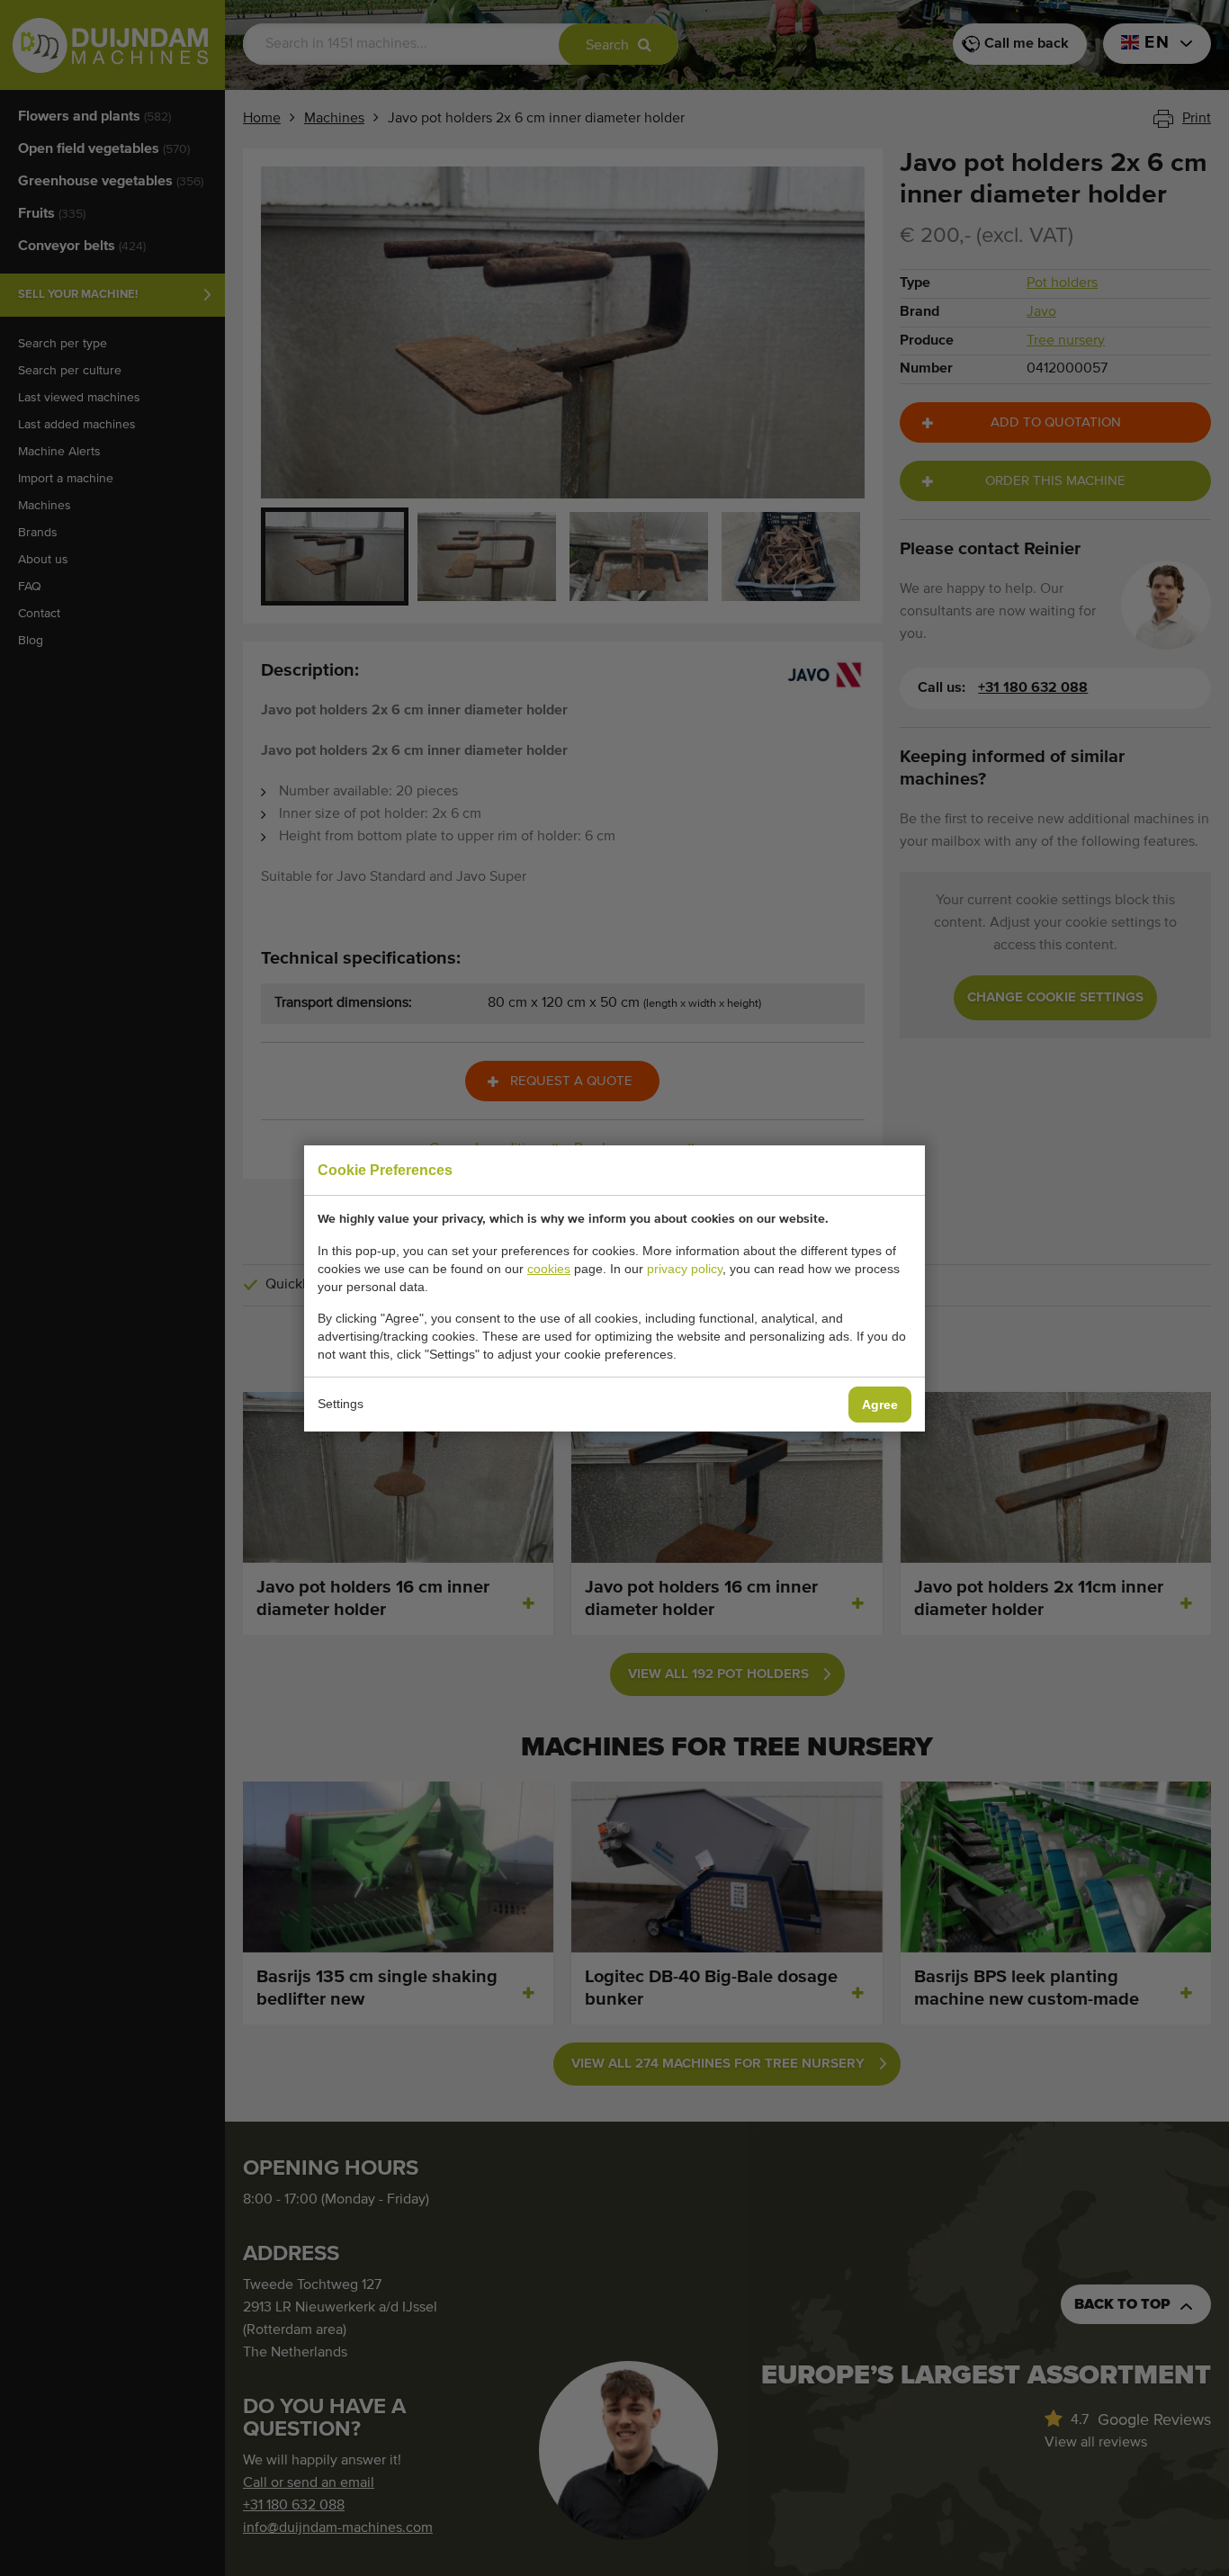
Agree (880, 1405)
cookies (549, 1269)
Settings (341, 1404)
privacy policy (685, 1269)
